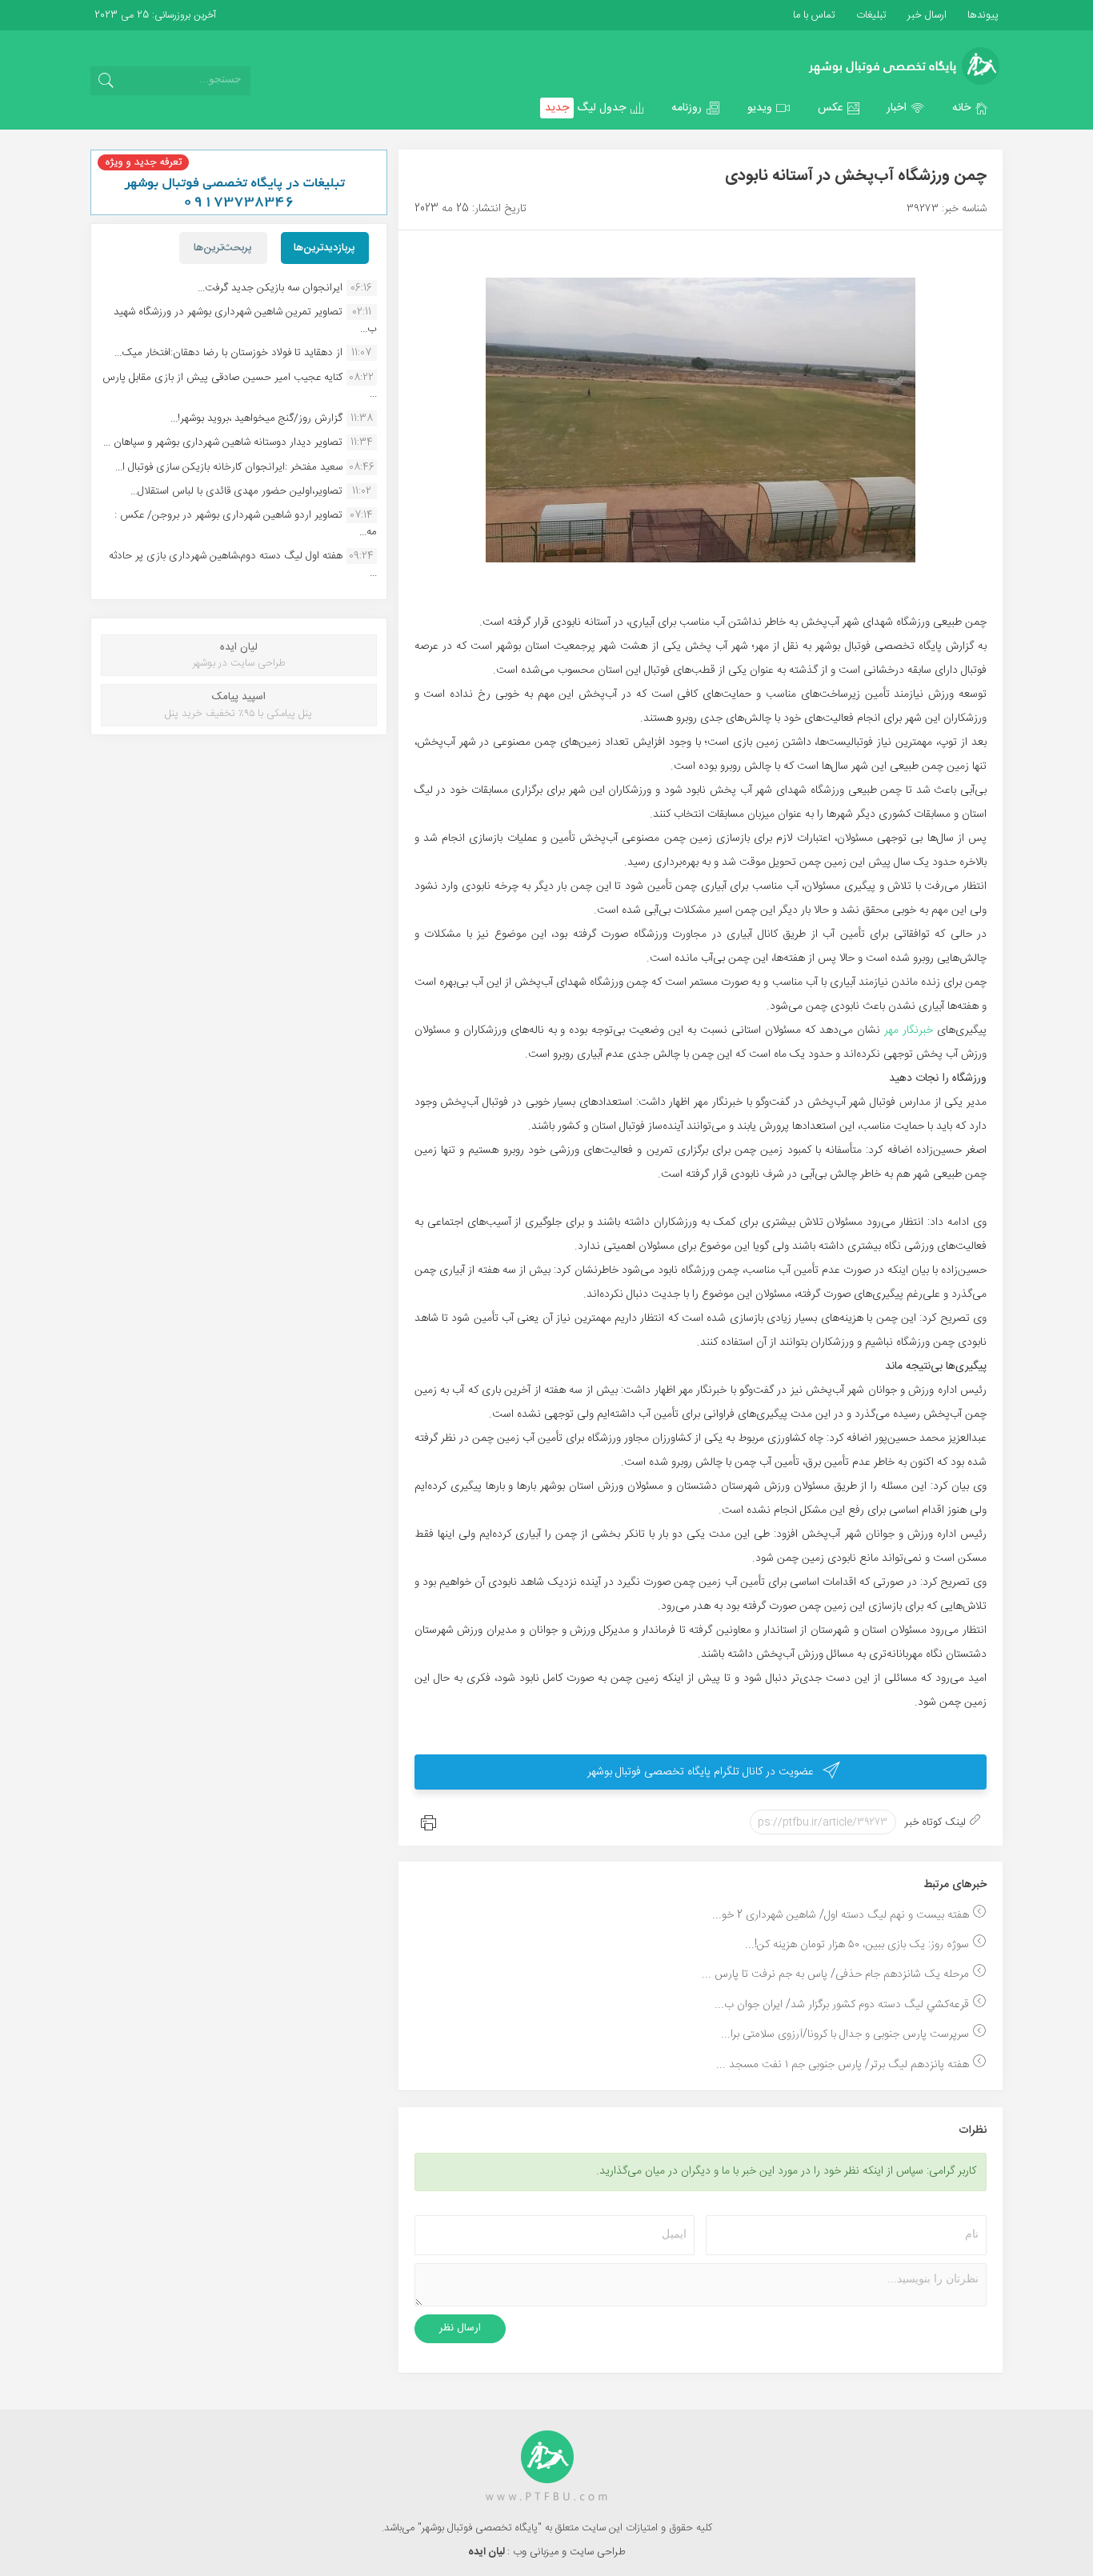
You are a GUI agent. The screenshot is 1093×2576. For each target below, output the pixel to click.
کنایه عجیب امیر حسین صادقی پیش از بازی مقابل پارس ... (240, 386)
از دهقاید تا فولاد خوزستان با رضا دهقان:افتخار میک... (228, 353)
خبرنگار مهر (911, 1030)
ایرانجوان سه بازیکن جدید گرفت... (270, 288)
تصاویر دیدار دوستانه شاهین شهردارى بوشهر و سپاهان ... (223, 442)
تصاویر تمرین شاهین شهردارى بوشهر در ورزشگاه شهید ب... (245, 320)
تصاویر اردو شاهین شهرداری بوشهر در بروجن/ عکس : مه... (246, 523)
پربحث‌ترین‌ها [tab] (223, 248)
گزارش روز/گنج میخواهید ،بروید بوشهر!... (256, 418)
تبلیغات (870, 15)
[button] (971, 108)
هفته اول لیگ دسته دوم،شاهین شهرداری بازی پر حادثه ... (243, 564)
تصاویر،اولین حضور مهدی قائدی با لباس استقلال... (236, 491)
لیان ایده (488, 2552)
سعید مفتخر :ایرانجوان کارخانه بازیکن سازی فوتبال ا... (229, 467)
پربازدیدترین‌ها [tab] (324, 248)
